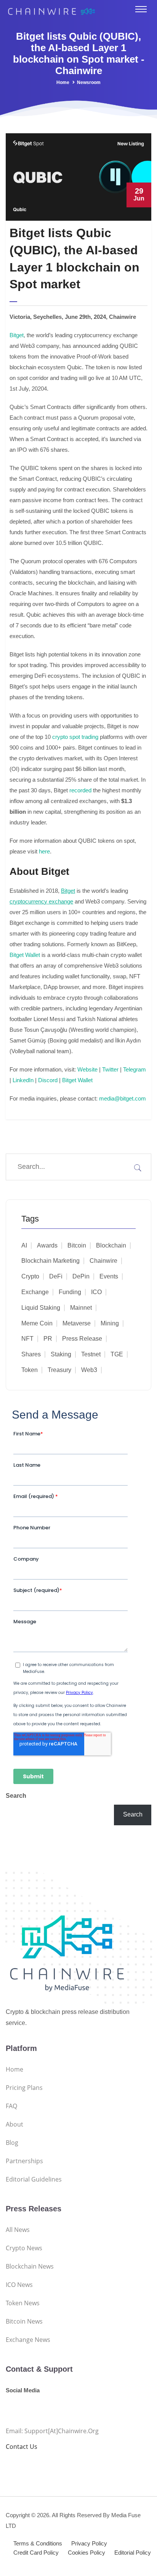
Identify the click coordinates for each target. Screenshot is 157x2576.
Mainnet (81, 1308)
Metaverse (77, 1323)
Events (109, 1276)
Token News (23, 2303)
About (14, 2124)
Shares (31, 1354)
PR (48, 1339)
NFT (27, 1339)
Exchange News (28, 2340)
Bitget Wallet (25, 955)
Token (30, 1370)
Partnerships (24, 2161)
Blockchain (111, 1245)
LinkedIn (23, 1080)
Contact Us (22, 2447)
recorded (80, 790)
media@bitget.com (123, 1098)
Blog (12, 2143)
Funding (70, 1292)
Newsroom (89, 82)
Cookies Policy (87, 2553)
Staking (61, 1354)
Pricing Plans (24, 2088)
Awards (47, 1245)
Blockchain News (30, 2266)
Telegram (135, 1069)
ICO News (19, 2285)
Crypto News (24, 2248)
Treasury (59, 1370)
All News (18, 2230)
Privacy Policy (89, 2543)
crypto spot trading (75, 737)
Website (87, 1069)
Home (63, 82)
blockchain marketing (50, 1261)
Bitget (17, 335)
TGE (117, 1354)
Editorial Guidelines (34, 2179)
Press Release (82, 1339)
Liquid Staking (41, 1308)
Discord (47, 1080)
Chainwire (103, 1261)
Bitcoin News (24, 2321)
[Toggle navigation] (141, 9)
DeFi (56, 1276)
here (44, 851)
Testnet (91, 1354)
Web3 (89, 1370)
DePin (81, 1276)
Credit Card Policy (36, 2553)
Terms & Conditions (38, 2543)
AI (24, 1245)
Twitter (110, 1069)
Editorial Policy (133, 2553)
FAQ (11, 2106)
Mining (110, 1323)
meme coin (37, 1323)
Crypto (30, 1276)
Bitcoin (77, 1245)
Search (16, 1796)
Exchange (35, 1292)
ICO (96, 1292)
